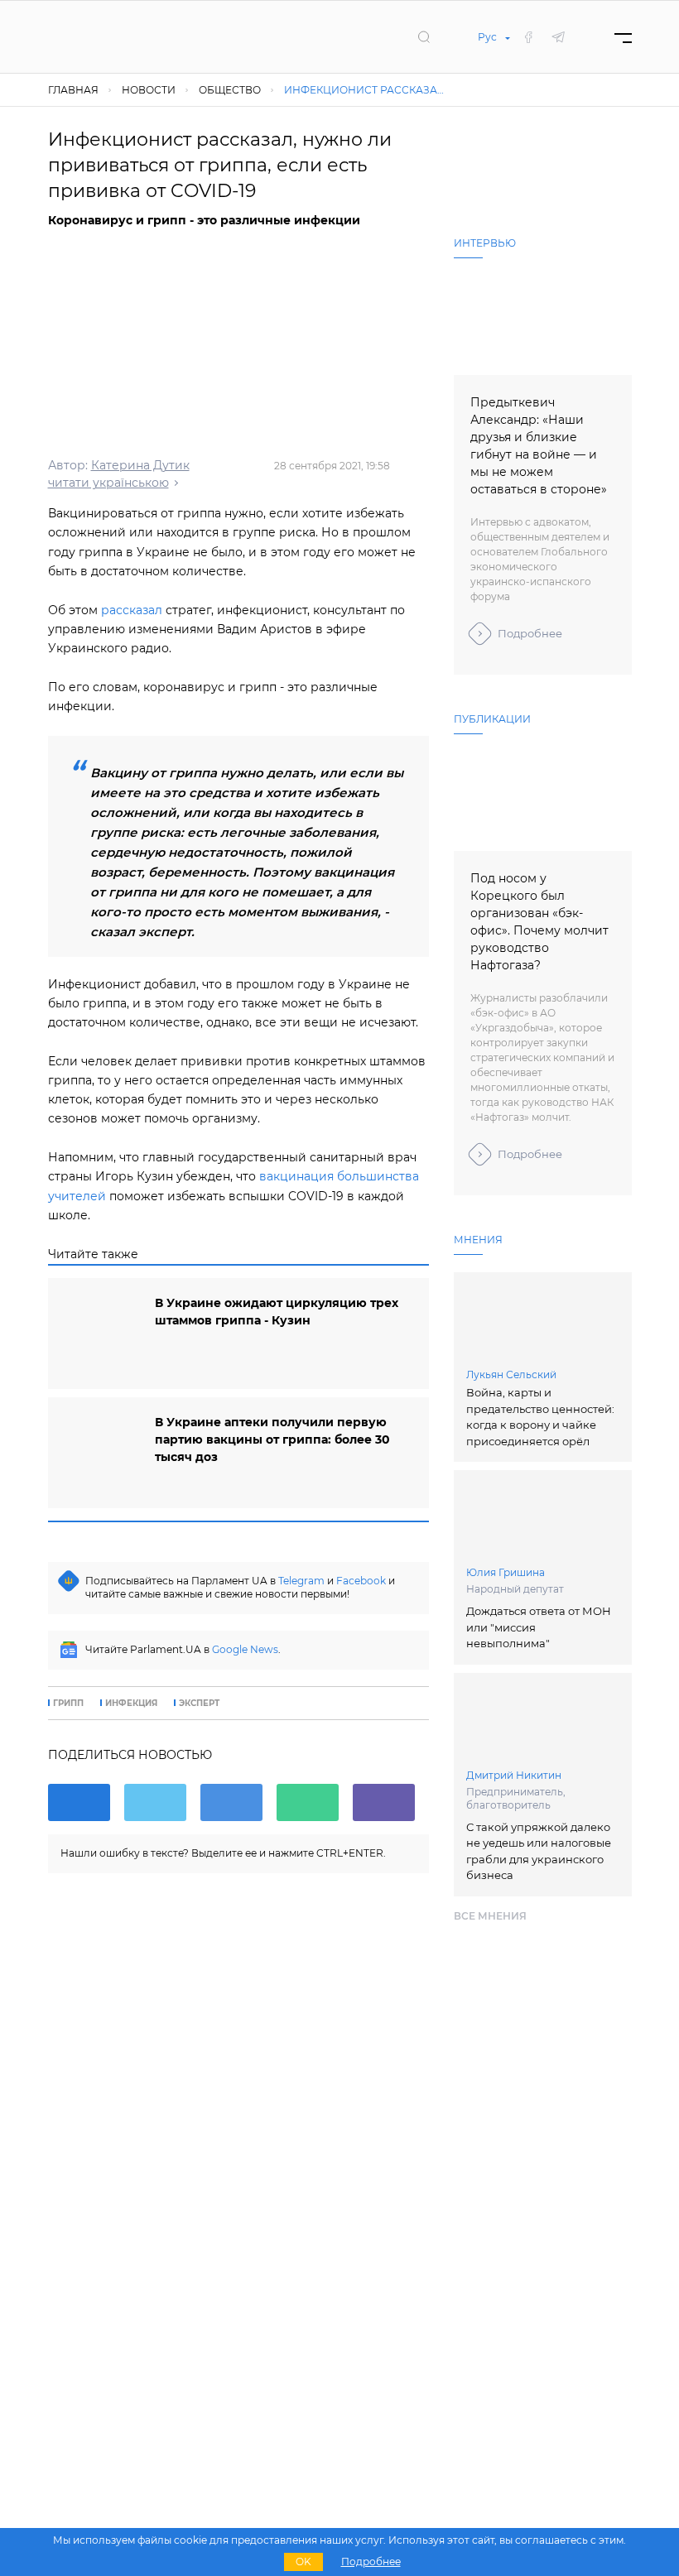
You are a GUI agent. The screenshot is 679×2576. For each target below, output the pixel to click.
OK (303, 2562)
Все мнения (490, 1916)
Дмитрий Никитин (514, 1775)
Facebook (361, 1581)
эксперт (199, 1704)
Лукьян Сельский (511, 1375)
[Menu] (623, 37)
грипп (68, 1704)
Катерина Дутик (140, 465)
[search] (424, 36)
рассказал (132, 610)
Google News (245, 1649)
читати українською (108, 483)
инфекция (131, 1704)
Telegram (301, 1581)
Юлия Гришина (506, 1572)
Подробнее (530, 633)
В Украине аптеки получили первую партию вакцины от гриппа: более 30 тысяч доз (272, 1439)
